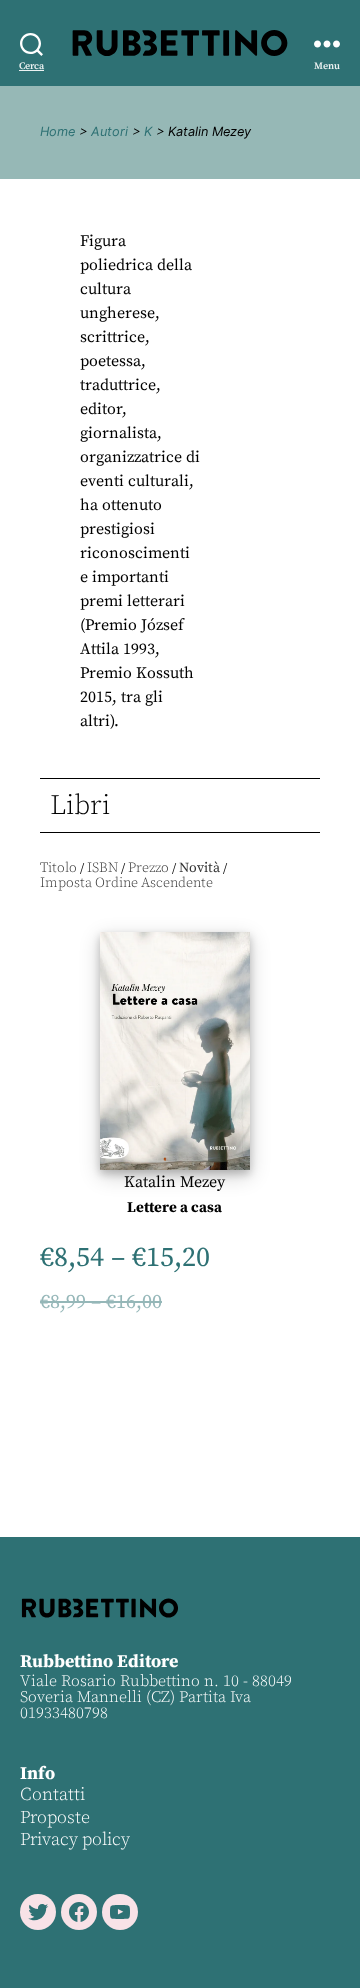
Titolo (58, 868)
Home (57, 131)
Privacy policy (75, 1839)
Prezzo (148, 868)
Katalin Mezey (174, 1182)
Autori (109, 131)
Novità (199, 868)
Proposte (55, 1817)
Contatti (52, 1794)
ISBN (102, 868)
